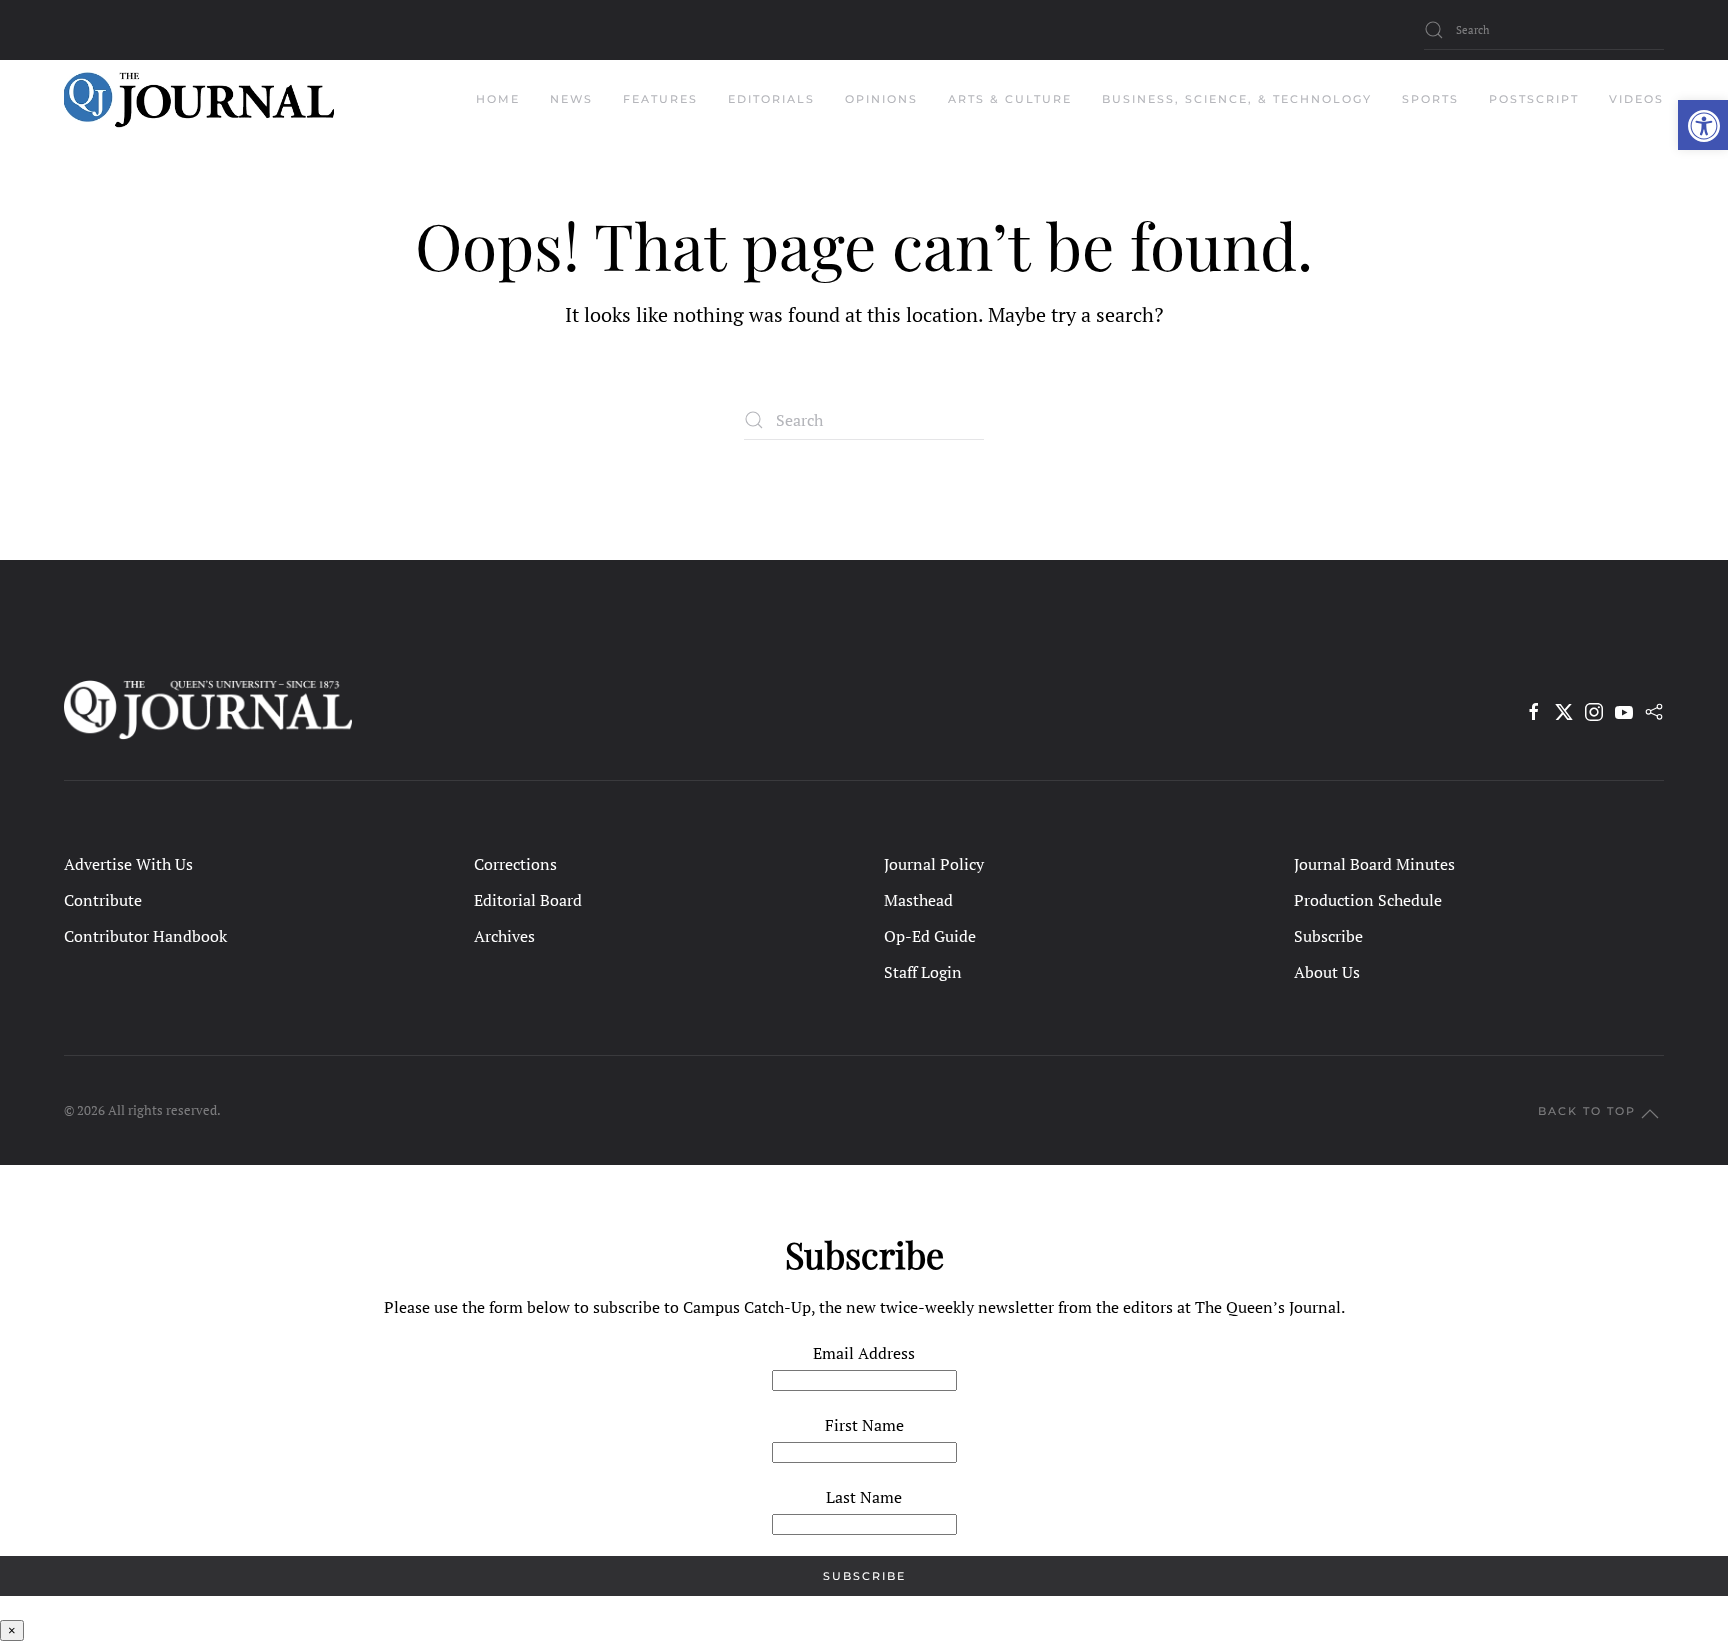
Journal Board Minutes (1374, 864)
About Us (1327, 972)
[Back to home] (199, 100)
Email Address (864, 1353)
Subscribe (1328, 936)
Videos (1636, 99)
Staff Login (923, 972)
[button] (1703, 125)
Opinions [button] (881, 99)
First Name (864, 1425)
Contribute (103, 900)
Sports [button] (1430, 99)
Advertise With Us (128, 864)
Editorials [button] (771, 99)
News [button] (571, 99)
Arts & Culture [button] (1010, 99)
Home (498, 99)
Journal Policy (934, 864)
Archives (504, 936)
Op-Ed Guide (930, 936)
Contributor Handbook (145, 936)
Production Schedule (1368, 900)
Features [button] (660, 99)
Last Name (864, 1497)
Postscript (1534, 99)
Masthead (918, 900)
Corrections (515, 864)
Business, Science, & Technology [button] (1237, 99)
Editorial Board (528, 900)
